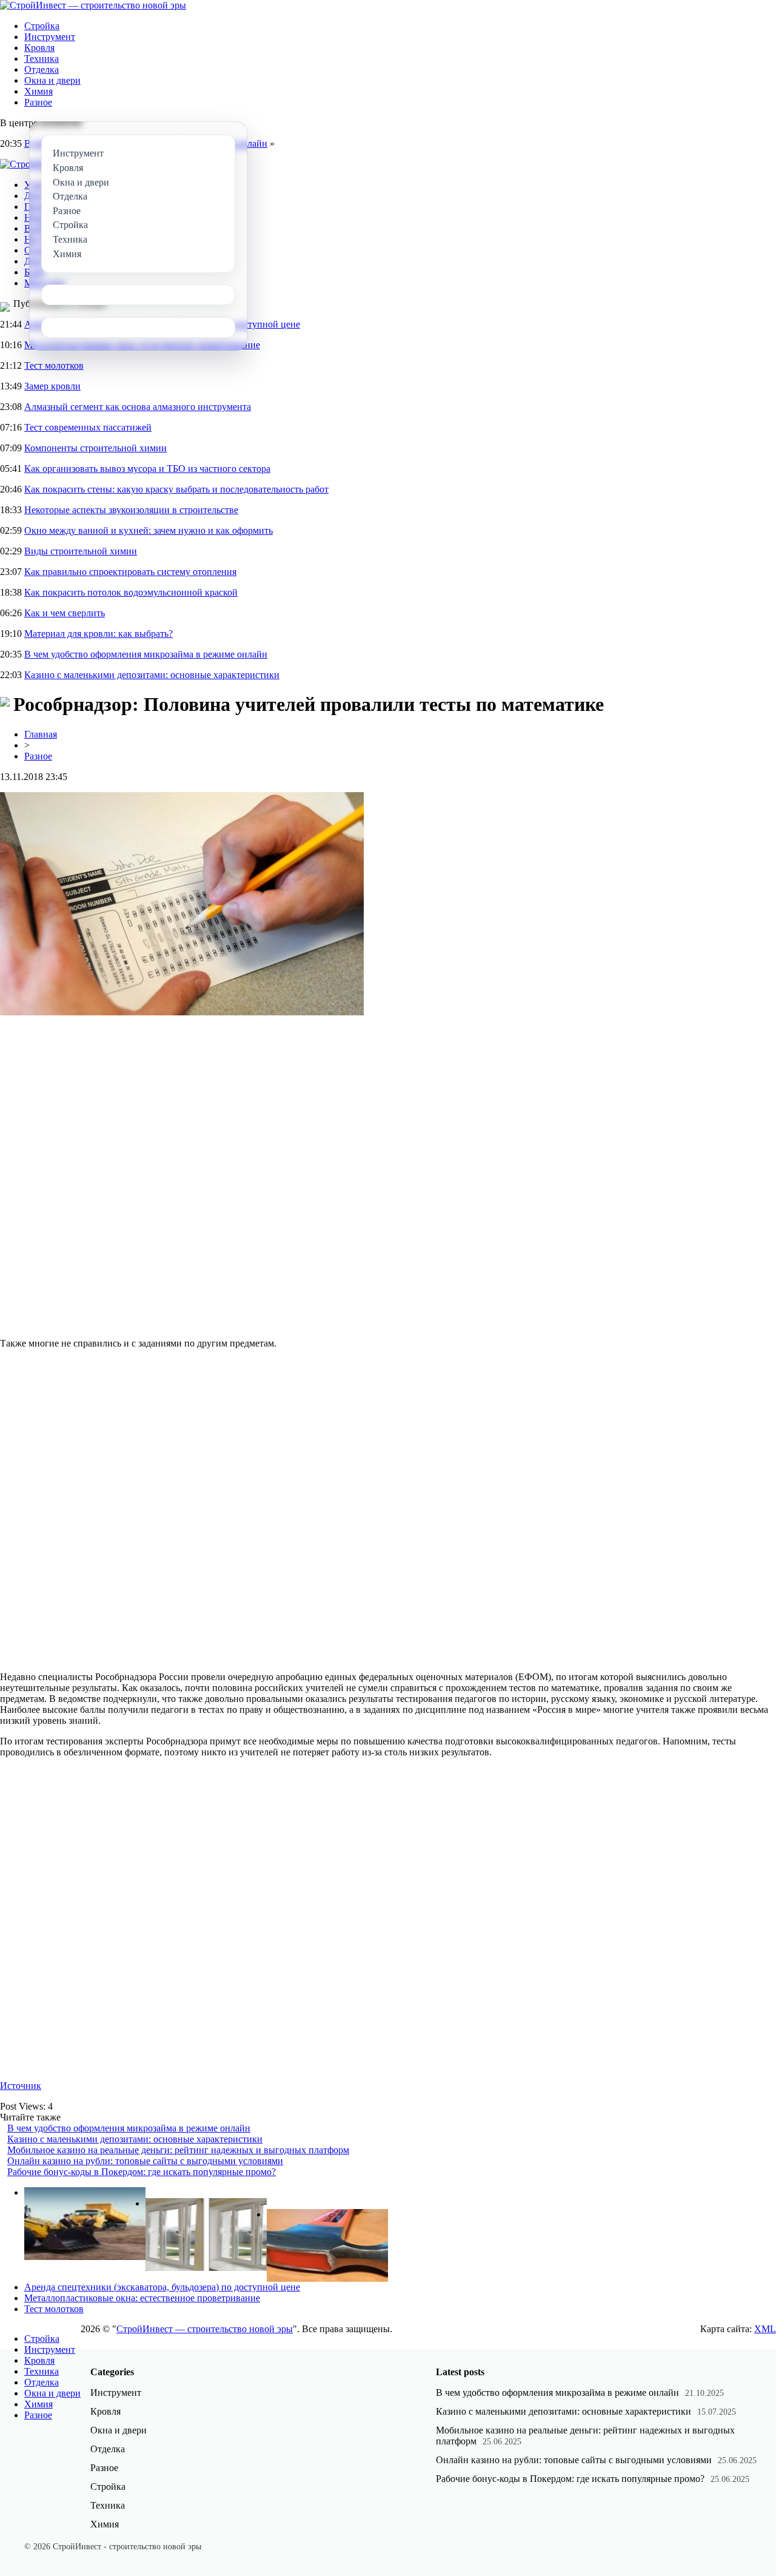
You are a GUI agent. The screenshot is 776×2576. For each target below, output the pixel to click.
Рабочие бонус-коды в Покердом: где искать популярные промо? (142, 2172)
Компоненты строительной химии (95, 448)
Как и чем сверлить (65, 613)
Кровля (39, 48)
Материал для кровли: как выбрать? (99, 634)
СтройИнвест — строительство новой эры (205, 2329)
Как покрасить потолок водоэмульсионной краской (131, 592)
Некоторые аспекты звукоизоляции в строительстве (131, 510)
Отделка (42, 69)
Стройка (42, 26)
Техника (42, 59)
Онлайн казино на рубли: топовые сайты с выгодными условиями (145, 2161)
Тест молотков (54, 365)
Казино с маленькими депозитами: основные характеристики (152, 675)
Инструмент (50, 37)
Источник (21, 2086)
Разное (38, 102)
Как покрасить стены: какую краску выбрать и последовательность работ (176, 489)
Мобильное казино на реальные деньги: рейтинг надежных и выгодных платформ (178, 2150)
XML (765, 2329)
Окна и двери (52, 80)
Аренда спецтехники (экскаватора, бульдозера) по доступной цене (162, 2287)
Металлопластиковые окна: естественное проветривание (142, 2298)
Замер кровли (52, 386)
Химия (38, 91)
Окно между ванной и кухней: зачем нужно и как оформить (149, 530)
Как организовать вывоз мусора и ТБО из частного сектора (147, 469)
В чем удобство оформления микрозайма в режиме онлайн (146, 654)
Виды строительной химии (81, 551)
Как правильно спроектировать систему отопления (130, 572)
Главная (41, 734)
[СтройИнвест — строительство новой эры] (93, 5)
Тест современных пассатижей (88, 427)
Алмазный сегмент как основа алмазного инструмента (138, 407)
